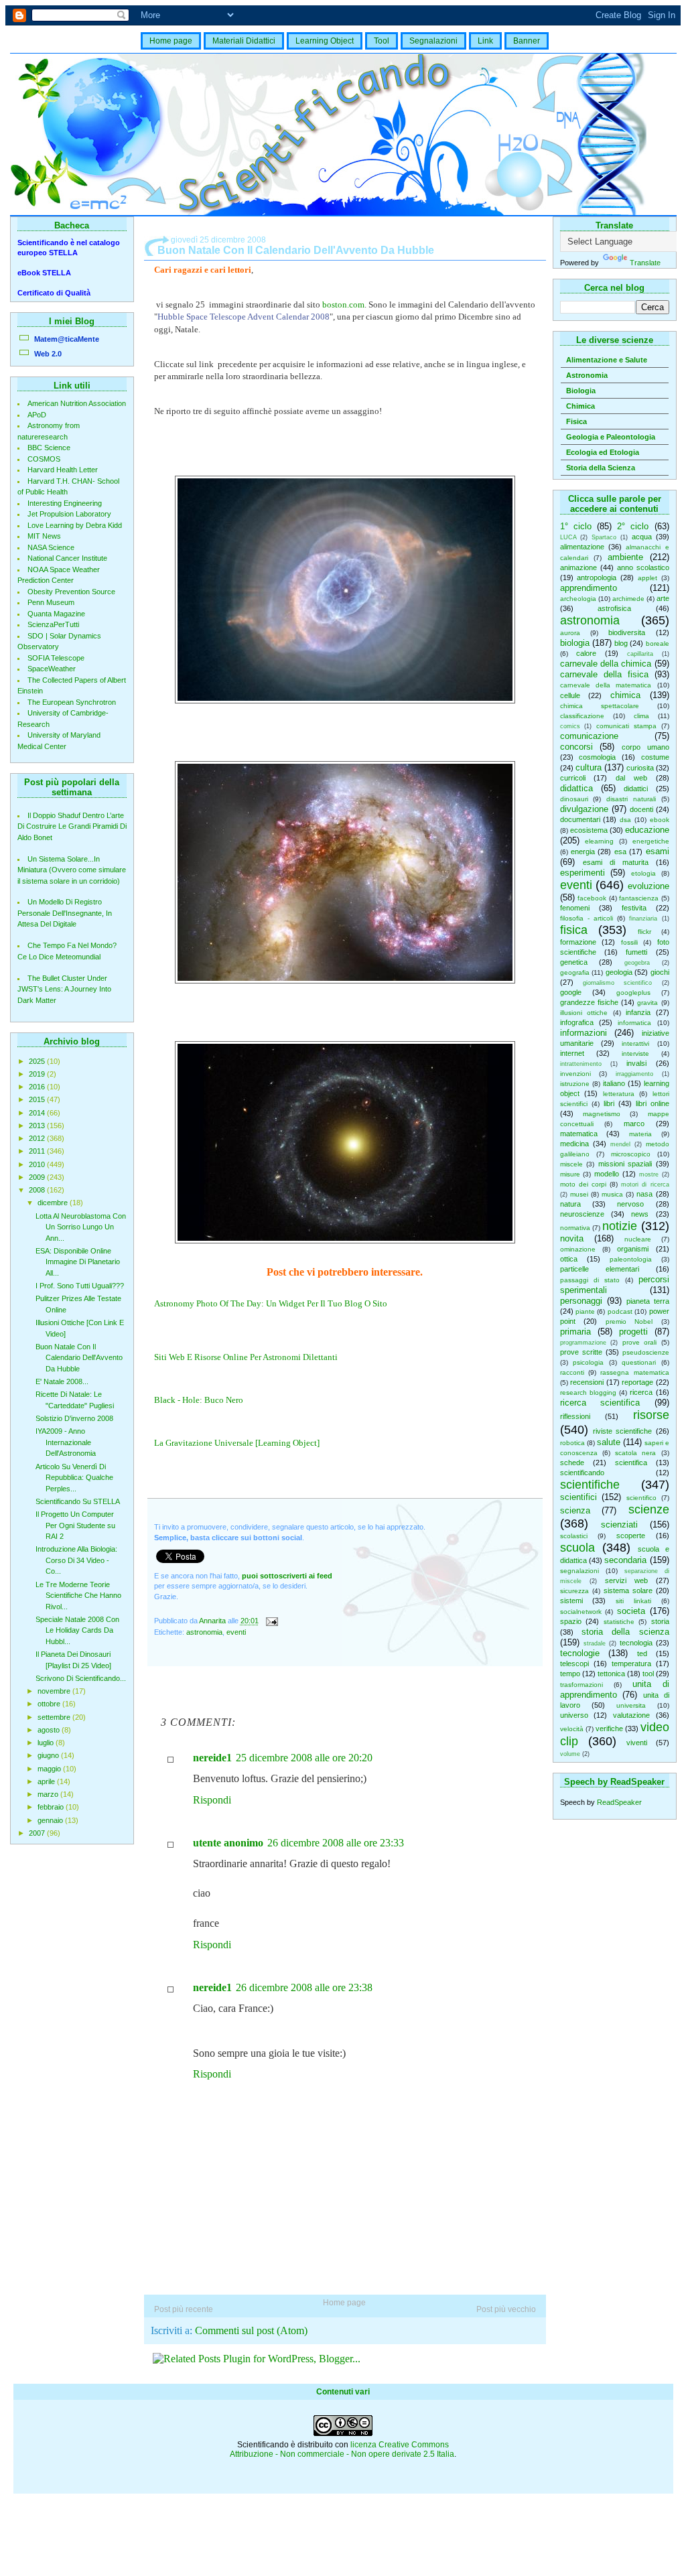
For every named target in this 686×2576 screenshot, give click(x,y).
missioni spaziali (625, 1164)
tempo (570, 1674)
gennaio (51, 1820)
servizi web (626, 1580)
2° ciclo (633, 526)
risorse (651, 1415)
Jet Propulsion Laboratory (69, 514)
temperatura (631, 1664)
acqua (642, 537)
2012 (38, 1138)
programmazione (583, 1343)
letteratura (619, 1094)
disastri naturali (631, 799)
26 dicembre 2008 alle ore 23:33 (336, 1843)
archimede (628, 599)
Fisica (576, 421)
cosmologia (597, 757)
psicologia (588, 1362)
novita (572, 1238)
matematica (579, 1134)
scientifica (631, 1463)
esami (658, 851)
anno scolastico (643, 567)
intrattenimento (581, 1064)
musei (579, 1194)
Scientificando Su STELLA (78, 1501)
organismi (633, 1249)
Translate (645, 263)
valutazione (631, 1715)
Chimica (580, 406)
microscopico (631, 1154)
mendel (620, 1144)
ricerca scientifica (600, 1403)
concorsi (576, 747)
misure (570, 1174)
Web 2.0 (48, 354)
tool (648, 1674)
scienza (575, 1510)
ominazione (578, 1249)
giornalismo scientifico (617, 983)
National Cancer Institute (67, 558)
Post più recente (184, 2309)
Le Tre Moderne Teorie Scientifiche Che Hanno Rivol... (78, 1596)
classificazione (582, 716)
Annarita (213, 1621)
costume (655, 757)
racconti (572, 1372)
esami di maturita (616, 862)
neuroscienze (582, 1214)
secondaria (625, 1560)
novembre (55, 1691)
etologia (643, 873)
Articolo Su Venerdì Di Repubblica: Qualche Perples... (74, 1478)
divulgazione (584, 809)
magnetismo (602, 1114)
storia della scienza (625, 1632)
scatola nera (635, 1453)
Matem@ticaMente (67, 339)
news (640, 1214)
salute (609, 1442)
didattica (576, 788)
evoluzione (648, 886)
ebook (660, 820)
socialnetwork (581, 1612)
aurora (570, 633)
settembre (55, 1717)
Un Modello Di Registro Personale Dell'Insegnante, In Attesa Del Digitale (65, 913)
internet (572, 1053)
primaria (575, 1332)
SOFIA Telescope (56, 658)
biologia (575, 643)
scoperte (631, 1536)
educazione (647, 830)
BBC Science (49, 448)
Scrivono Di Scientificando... (81, 1678)
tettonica (611, 1674)
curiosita (640, 768)
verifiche (609, 1728)
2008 (38, 1190)
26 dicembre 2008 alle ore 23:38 (304, 1987)
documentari (580, 819)
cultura (589, 767)
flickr (644, 932)
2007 (38, 1833)
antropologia (597, 578)
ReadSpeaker (619, 1802)
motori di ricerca (645, 1184)
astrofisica (614, 608)
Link (485, 41)
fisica (574, 930)
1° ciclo (576, 526)
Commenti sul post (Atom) (251, 2330)
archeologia (578, 599)
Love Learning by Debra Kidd (75, 525)
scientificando (582, 1473)
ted (642, 1653)
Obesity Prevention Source (71, 592)
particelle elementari (600, 1269)
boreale (658, 643)
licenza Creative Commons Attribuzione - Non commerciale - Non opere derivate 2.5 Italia (342, 2449)
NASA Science (51, 547)
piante (585, 1311)
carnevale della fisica (604, 674)
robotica (572, 1443)
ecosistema (589, 830)
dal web (631, 778)
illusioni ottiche (584, 1013)
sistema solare (628, 1590)
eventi (576, 885)
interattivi (635, 1043)
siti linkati (633, 1601)
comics (570, 726)
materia (640, 1134)
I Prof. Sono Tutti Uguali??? (80, 1286)
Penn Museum (51, 602)
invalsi (636, 1063)
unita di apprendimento (615, 1689)
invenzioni (575, 1074)
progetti (633, 1332)
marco (634, 1124)
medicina (574, 1144)
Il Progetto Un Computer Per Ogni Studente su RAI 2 (75, 1525)
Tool (382, 41)
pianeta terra (648, 1301)
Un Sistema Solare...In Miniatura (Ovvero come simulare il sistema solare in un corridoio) (72, 870)
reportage (637, 1382)
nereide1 (212, 1758)
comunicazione (589, 736)
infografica (577, 1022)
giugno (49, 1755)
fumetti (636, 952)
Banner (527, 41)
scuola (577, 1548)
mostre (649, 1174)
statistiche (619, 1622)
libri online (653, 1103)
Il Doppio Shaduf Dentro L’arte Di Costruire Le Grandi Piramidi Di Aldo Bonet (72, 826)
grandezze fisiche (589, 1002)
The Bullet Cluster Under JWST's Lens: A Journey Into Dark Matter (64, 989)
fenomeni (575, 908)
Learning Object (325, 41)
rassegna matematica (634, 1372)
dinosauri (574, 799)
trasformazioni (581, 1685)
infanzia (638, 1012)
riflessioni (575, 1416)
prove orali (640, 1342)
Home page (171, 41)
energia (583, 852)
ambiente (625, 557)
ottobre (50, 1704)
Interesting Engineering (65, 503)
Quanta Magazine (56, 614)
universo (574, 1715)
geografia (575, 972)
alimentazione (582, 547)
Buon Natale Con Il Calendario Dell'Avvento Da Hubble (79, 1358)
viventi (637, 1743)
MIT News (44, 536)
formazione (578, 942)
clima (641, 716)
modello (607, 1174)
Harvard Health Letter (63, 470)
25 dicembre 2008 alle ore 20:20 (304, 1758)
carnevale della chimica (606, 664)
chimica (625, 695)
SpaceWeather (52, 669)
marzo (49, 1794)
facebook (592, 898)
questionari (639, 1362)
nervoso (630, 1204)
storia (660, 1621)
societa (631, 1611)
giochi (660, 972)
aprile (47, 1781)
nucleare (638, 1239)
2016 (38, 1087)
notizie (620, 1226)
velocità (572, 1729)
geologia (619, 972)
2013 (38, 1126)
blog (621, 643)
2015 (38, 1099)
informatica (634, 1023)
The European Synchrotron (72, 702)
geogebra (637, 963)
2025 (38, 1061)
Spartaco (604, 537)
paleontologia (631, 1259)
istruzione (575, 1084)
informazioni (584, 1033)
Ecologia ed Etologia (603, 452)
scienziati (619, 1524)
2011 (38, 1151)
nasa (644, 1194)
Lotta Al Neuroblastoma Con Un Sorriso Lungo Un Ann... (81, 1227)
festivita (634, 908)
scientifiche (590, 1485)
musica (612, 1194)
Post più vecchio (506, 2309)
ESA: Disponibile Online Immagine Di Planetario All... (78, 1262)
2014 (38, 1113)
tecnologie (580, 1653)
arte (663, 598)
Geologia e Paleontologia (611, 437)
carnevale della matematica (606, 685)
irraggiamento (634, 1074)
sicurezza (574, 1591)
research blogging (588, 1393)
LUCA (568, 537)
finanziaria (643, 919)
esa (620, 852)
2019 (38, 1074)
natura (570, 1204)
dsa (625, 820)
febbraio (52, 1807)
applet (647, 578)
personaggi (581, 1301)
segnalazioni (579, 1571)
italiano (614, 1083)
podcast (620, 1311)
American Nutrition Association (77, 403)
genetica (574, 962)
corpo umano (645, 747)
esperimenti (582, 873)
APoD (37, 415)
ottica (569, 1259)
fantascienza (639, 898)
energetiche (651, 841)
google (571, 992)
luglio (47, 1743)
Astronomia (587, 375)
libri (609, 1103)
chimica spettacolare (600, 706)
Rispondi (212, 1800)
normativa (575, 1228)
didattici (636, 789)
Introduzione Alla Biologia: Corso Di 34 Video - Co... (76, 1560)
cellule (570, 695)
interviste (635, 1054)
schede (572, 1463)
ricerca (641, 1392)
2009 (38, 1177)
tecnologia (636, 1643)
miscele (571, 1164)
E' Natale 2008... (62, 1381)
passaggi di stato (590, 1280)
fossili (629, 942)
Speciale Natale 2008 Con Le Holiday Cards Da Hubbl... (77, 1630)
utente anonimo (228, 1843)
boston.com (343, 304)
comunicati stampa (626, 726)
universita (631, 1705)
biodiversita (627, 632)
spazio (571, 1621)
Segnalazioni (433, 41)
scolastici (574, 1536)
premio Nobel (629, 1321)
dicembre (54, 1203)
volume (570, 1754)
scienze (649, 1509)
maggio (50, 1769)
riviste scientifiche (622, 1431)
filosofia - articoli (587, 918)
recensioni (587, 1382)
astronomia (590, 620)
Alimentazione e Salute (607, 360)
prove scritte (581, 1352)
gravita (647, 1003)
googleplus (633, 993)
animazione (578, 567)
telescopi (574, 1664)
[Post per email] (272, 1621)
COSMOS (44, 459)
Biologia (581, 391)
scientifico (641, 1498)
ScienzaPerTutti (53, 624)
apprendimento (589, 588)
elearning (599, 841)
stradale (595, 1643)
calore (586, 653)
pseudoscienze (646, 1352)
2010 (38, 1164)
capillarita (640, 654)
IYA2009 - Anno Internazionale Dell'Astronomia (66, 1442)
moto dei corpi (583, 1184)
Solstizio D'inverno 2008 (74, 1418)
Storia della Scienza (601, 468)
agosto (50, 1730)
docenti (641, 809)
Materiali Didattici (244, 41)
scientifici (578, 1497)
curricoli (573, 778)
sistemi (571, 1601)
